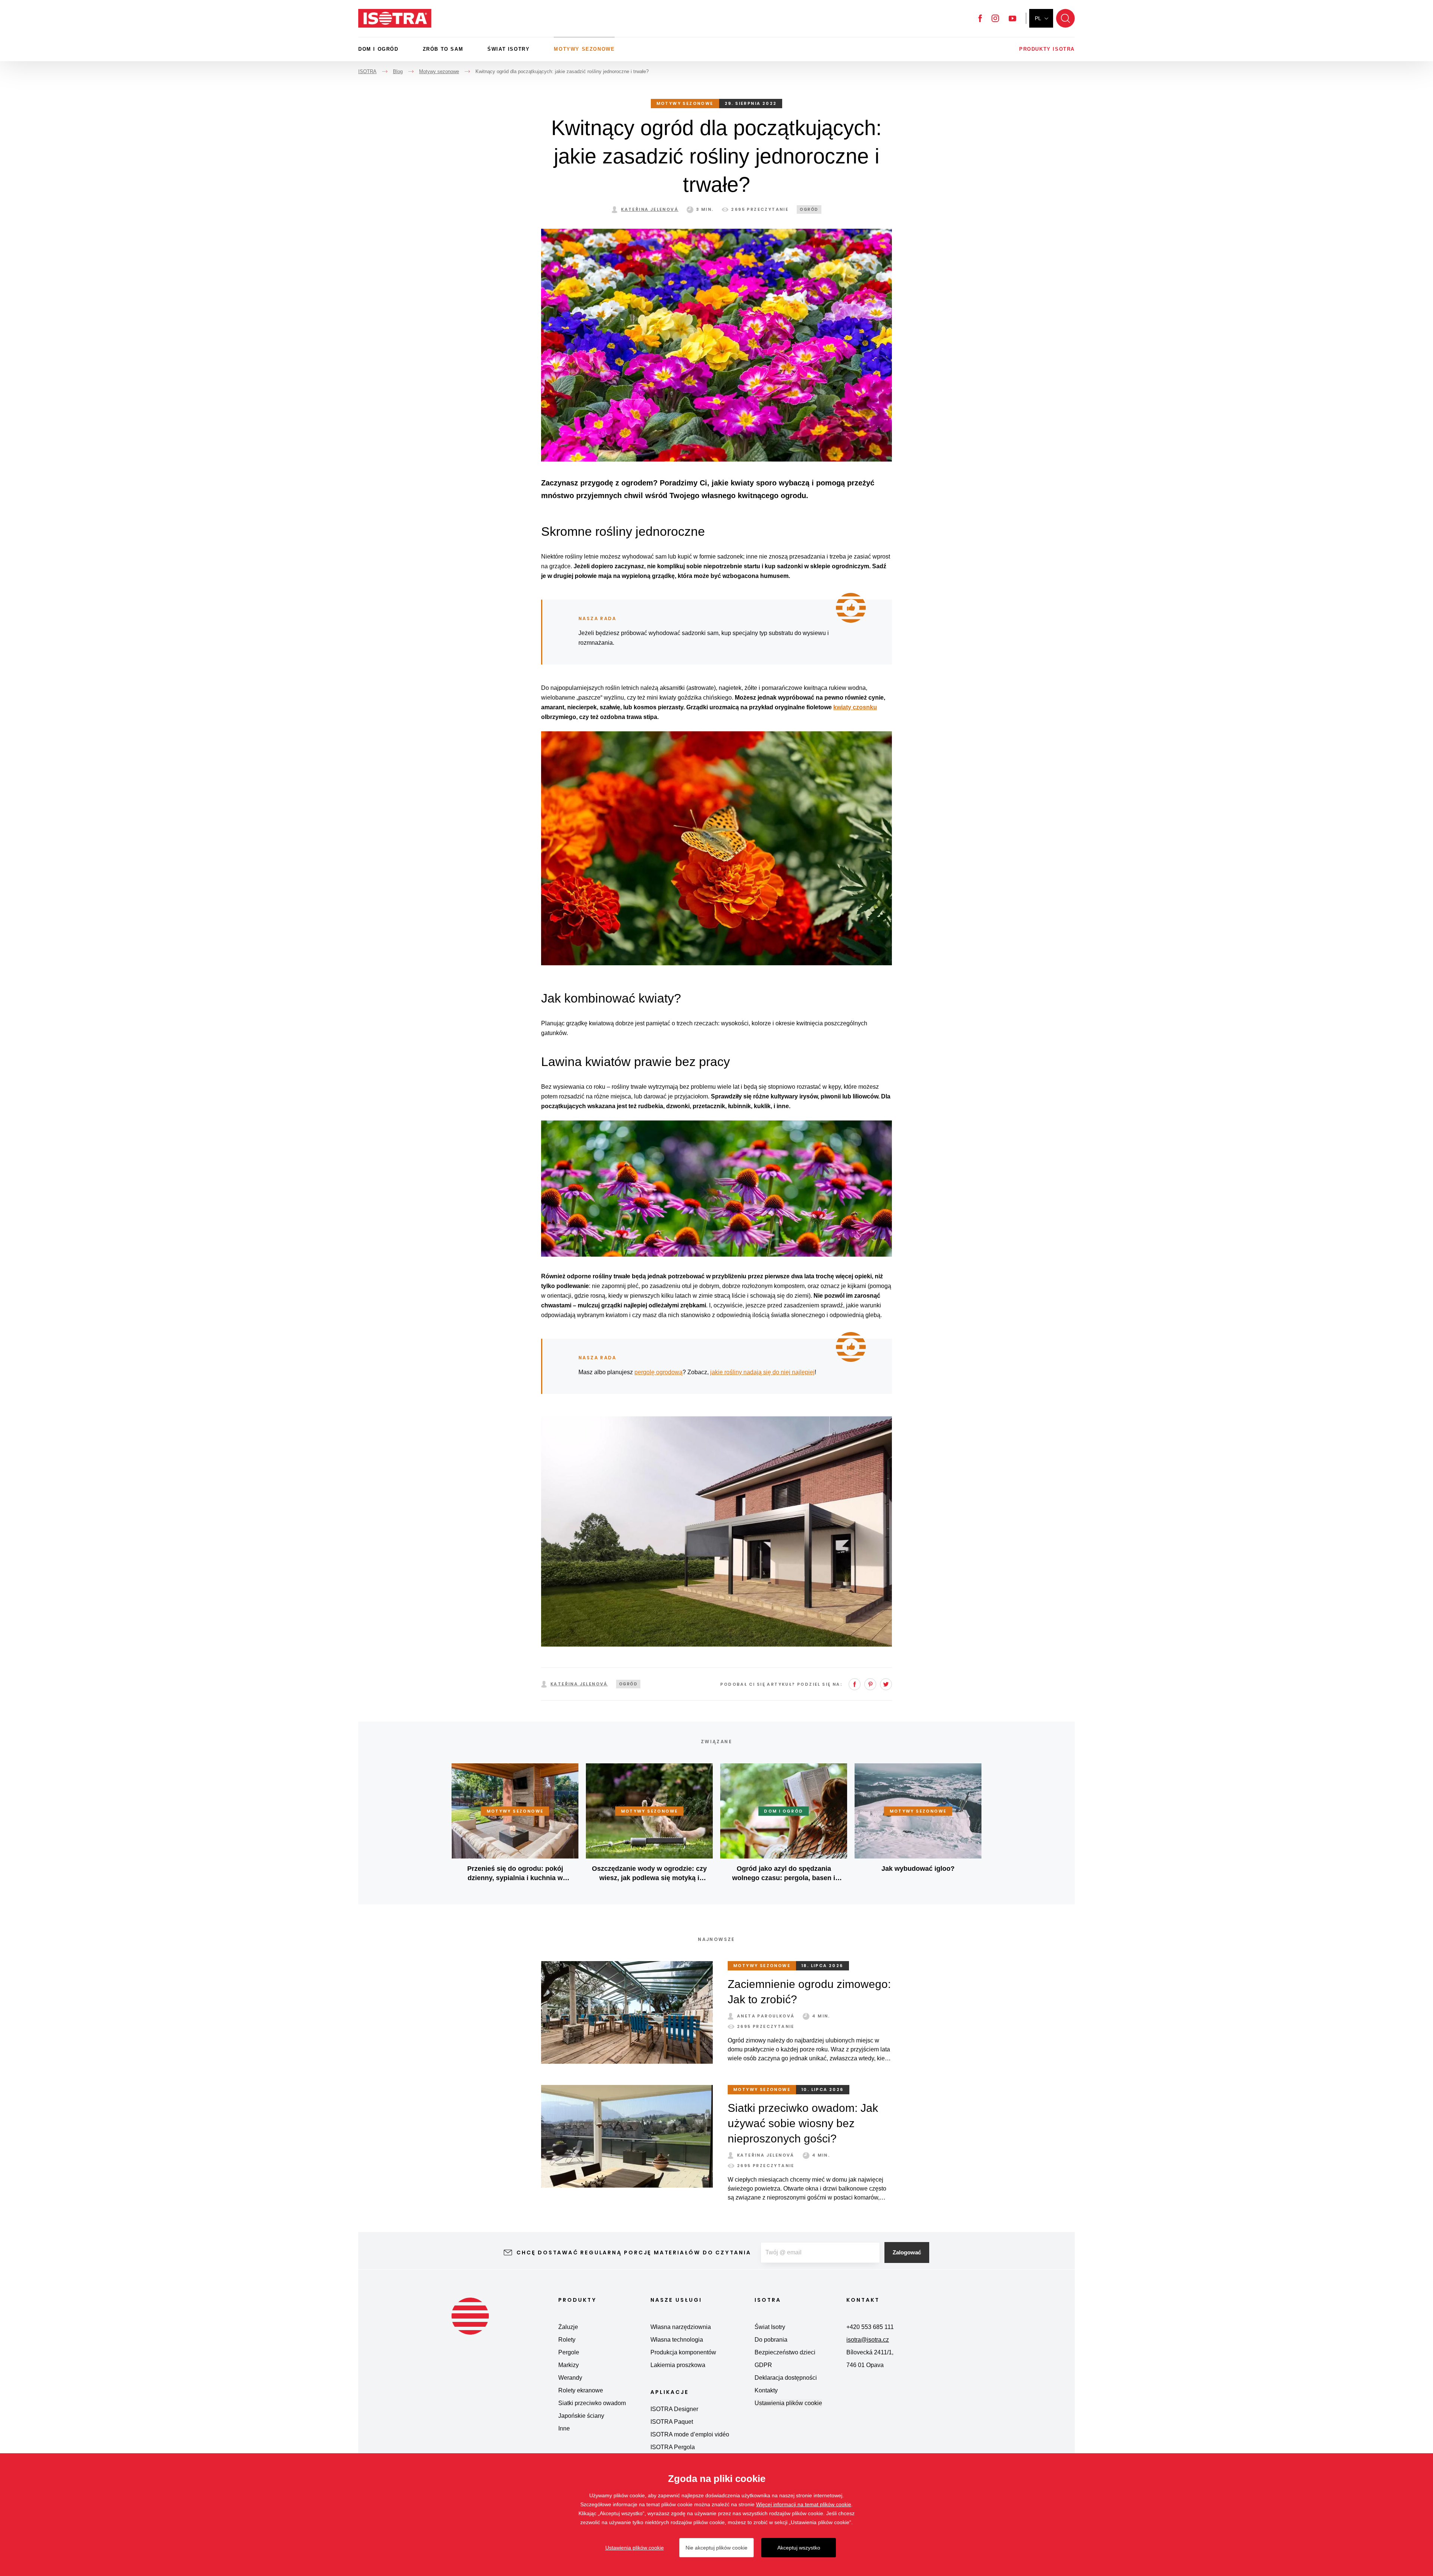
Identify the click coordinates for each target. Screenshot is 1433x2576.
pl (1038, 18)
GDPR (763, 2365)
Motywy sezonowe (584, 49)
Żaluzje (568, 2327)
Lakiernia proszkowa (678, 2365)
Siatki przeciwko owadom (592, 2403)
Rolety (567, 2340)
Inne (564, 2428)
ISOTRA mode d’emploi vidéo (690, 2434)
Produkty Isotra (1047, 49)
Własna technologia (677, 2340)
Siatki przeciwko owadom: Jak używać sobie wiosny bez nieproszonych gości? (803, 2123)
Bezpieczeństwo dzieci (785, 2352)
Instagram (995, 18)
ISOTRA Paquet (672, 2422)
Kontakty (766, 2390)
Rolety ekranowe (581, 2390)
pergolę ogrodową (658, 1372)
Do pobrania (771, 2340)
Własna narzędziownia (681, 2327)
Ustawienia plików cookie (788, 2403)
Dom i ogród (378, 49)
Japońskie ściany (581, 2416)
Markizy (569, 2365)
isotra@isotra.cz (868, 2340)
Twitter (886, 1684)
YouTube (1012, 18)
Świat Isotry (508, 49)
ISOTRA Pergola (673, 2447)
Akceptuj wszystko (799, 2548)
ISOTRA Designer (674, 2409)
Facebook (980, 18)
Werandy (570, 2378)
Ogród (809, 210)
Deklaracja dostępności (786, 2378)
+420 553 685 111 (870, 2327)
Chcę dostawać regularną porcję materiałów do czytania (634, 2253)
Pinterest (870, 1684)
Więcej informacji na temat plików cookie (804, 2504)
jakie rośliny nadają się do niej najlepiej (762, 1372)
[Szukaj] (1065, 18)
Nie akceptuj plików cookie (716, 2548)
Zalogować (907, 2252)
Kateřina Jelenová (650, 209)
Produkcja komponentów (683, 2352)
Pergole (569, 2352)
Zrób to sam (443, 49)
